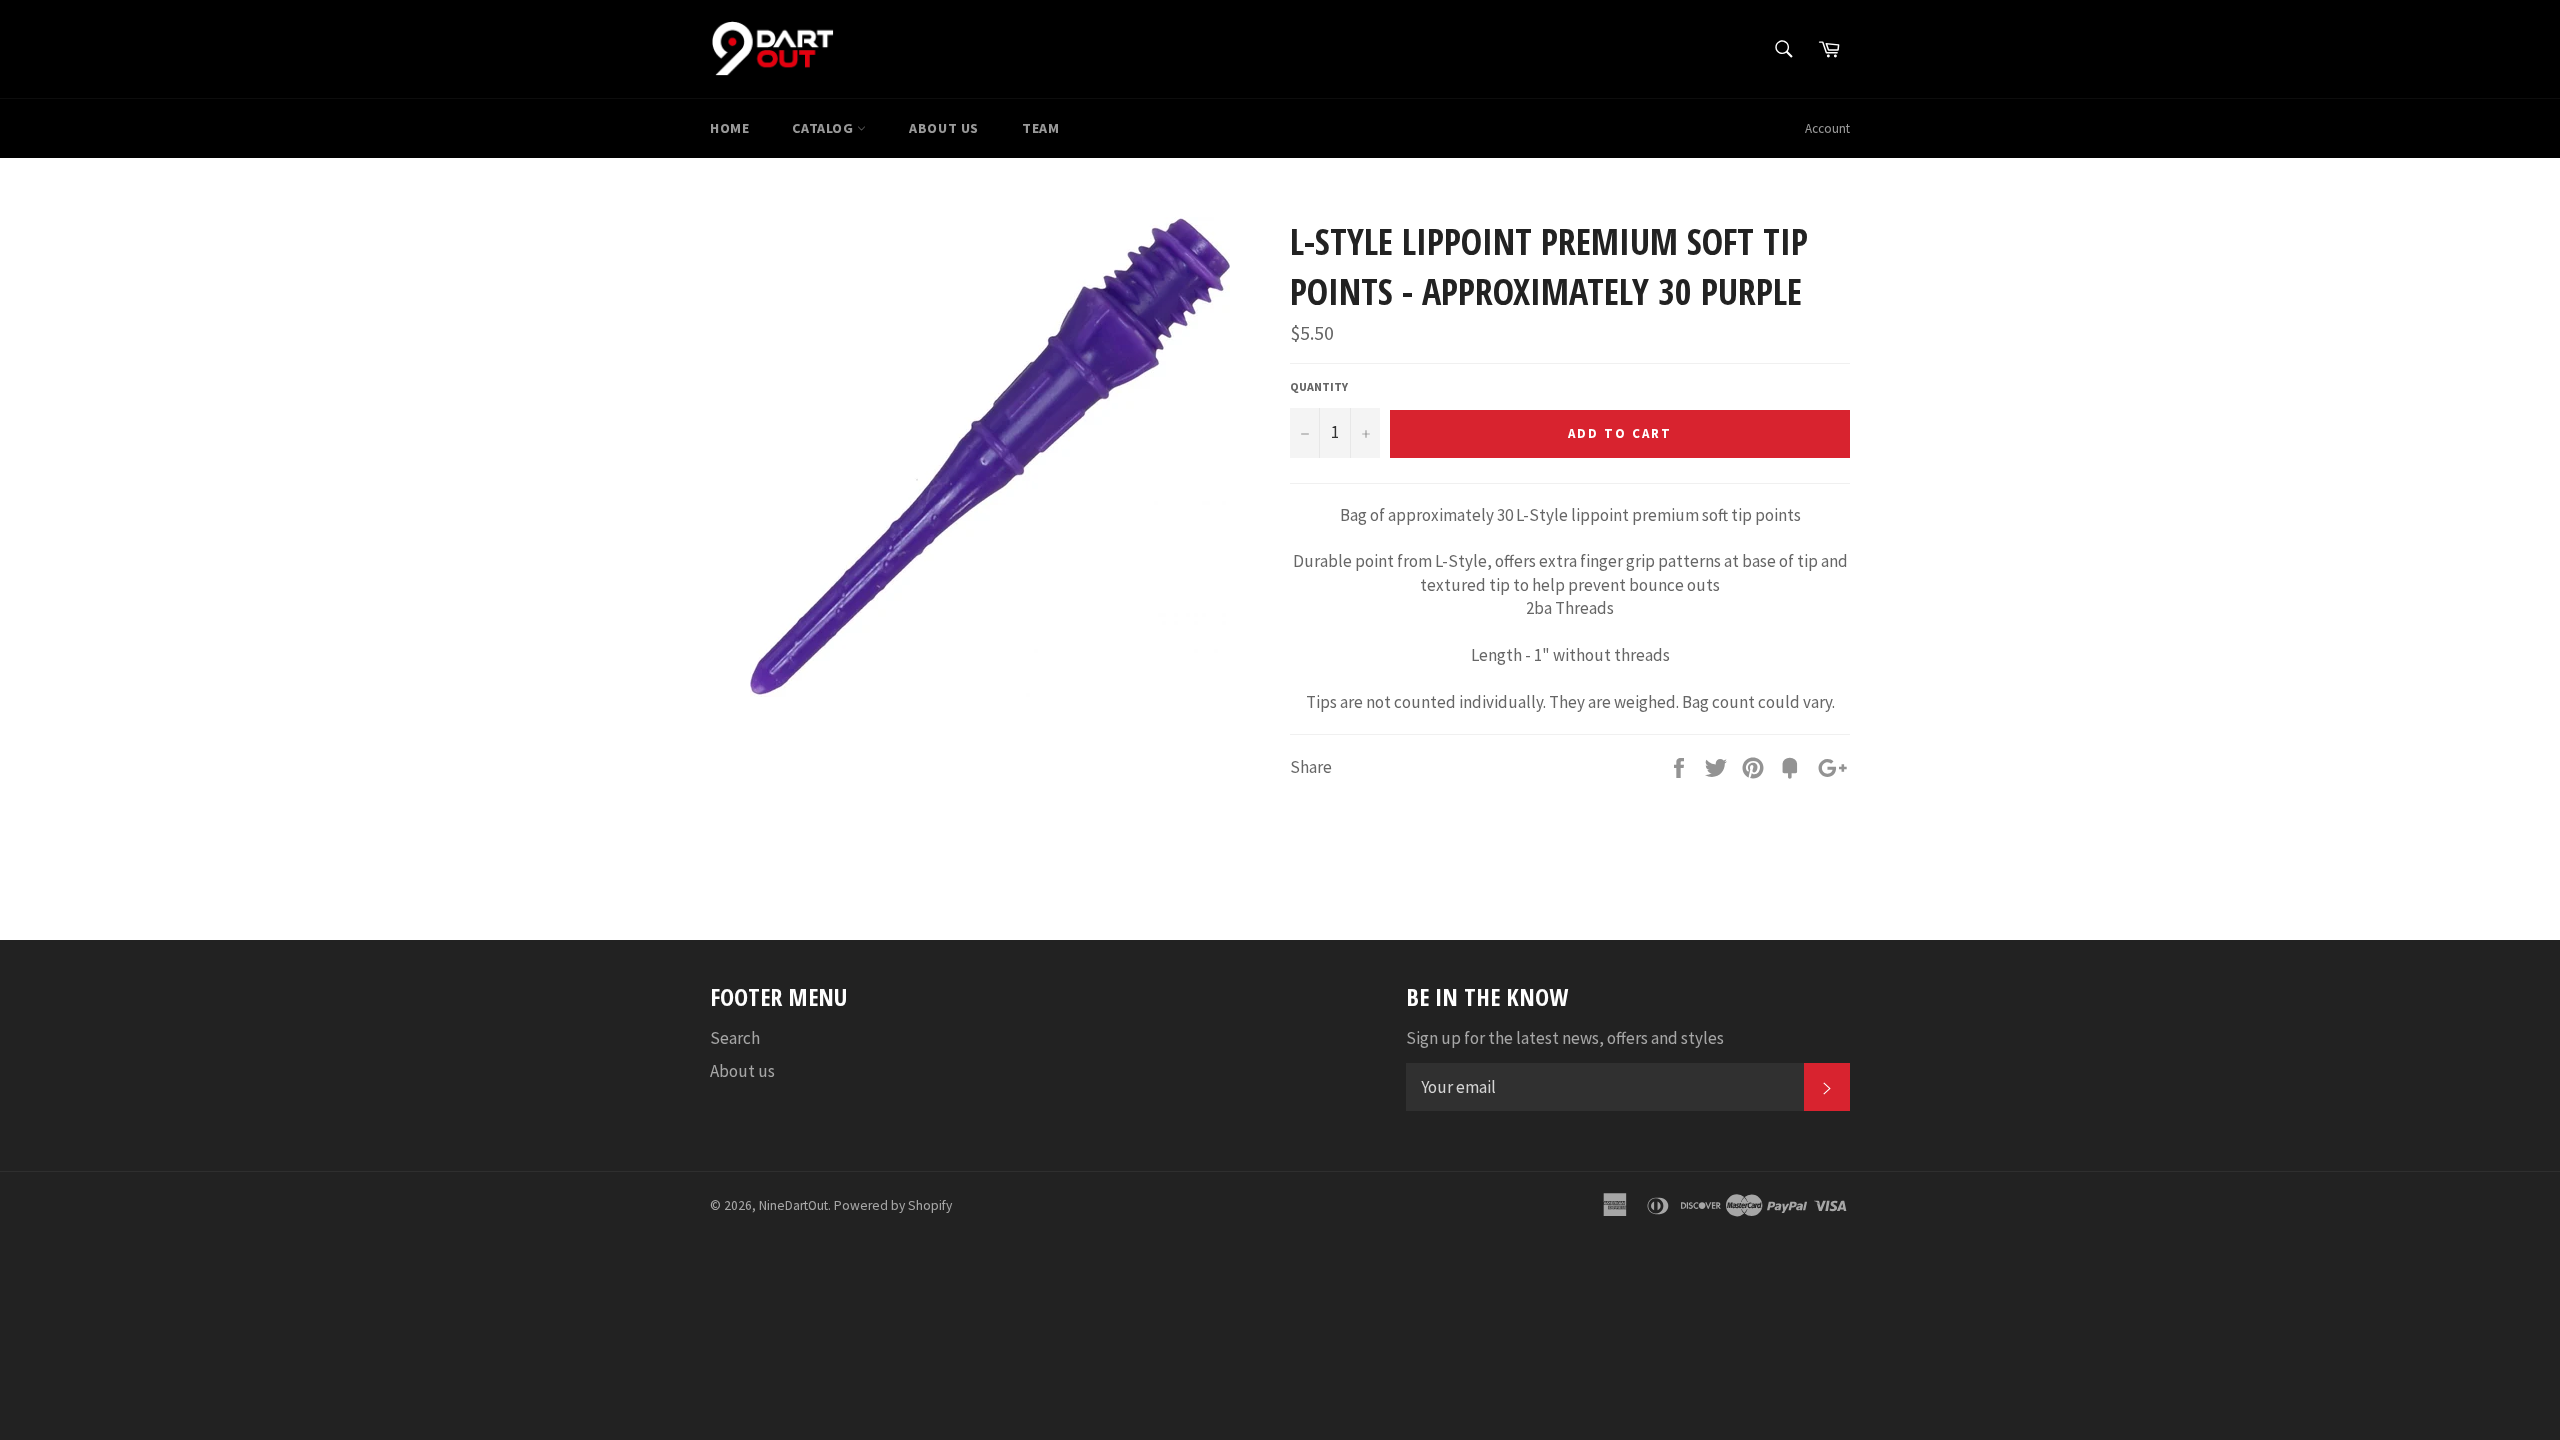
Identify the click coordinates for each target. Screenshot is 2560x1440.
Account (1827, 128)
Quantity (1319, 386)
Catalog (824, 128)
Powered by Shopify (893, 1205)
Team (1040, 128)
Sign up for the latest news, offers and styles (1565, 1038)
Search (735, 1038)
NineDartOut (793, 1205)
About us (944, 128)
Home (729, 128)
